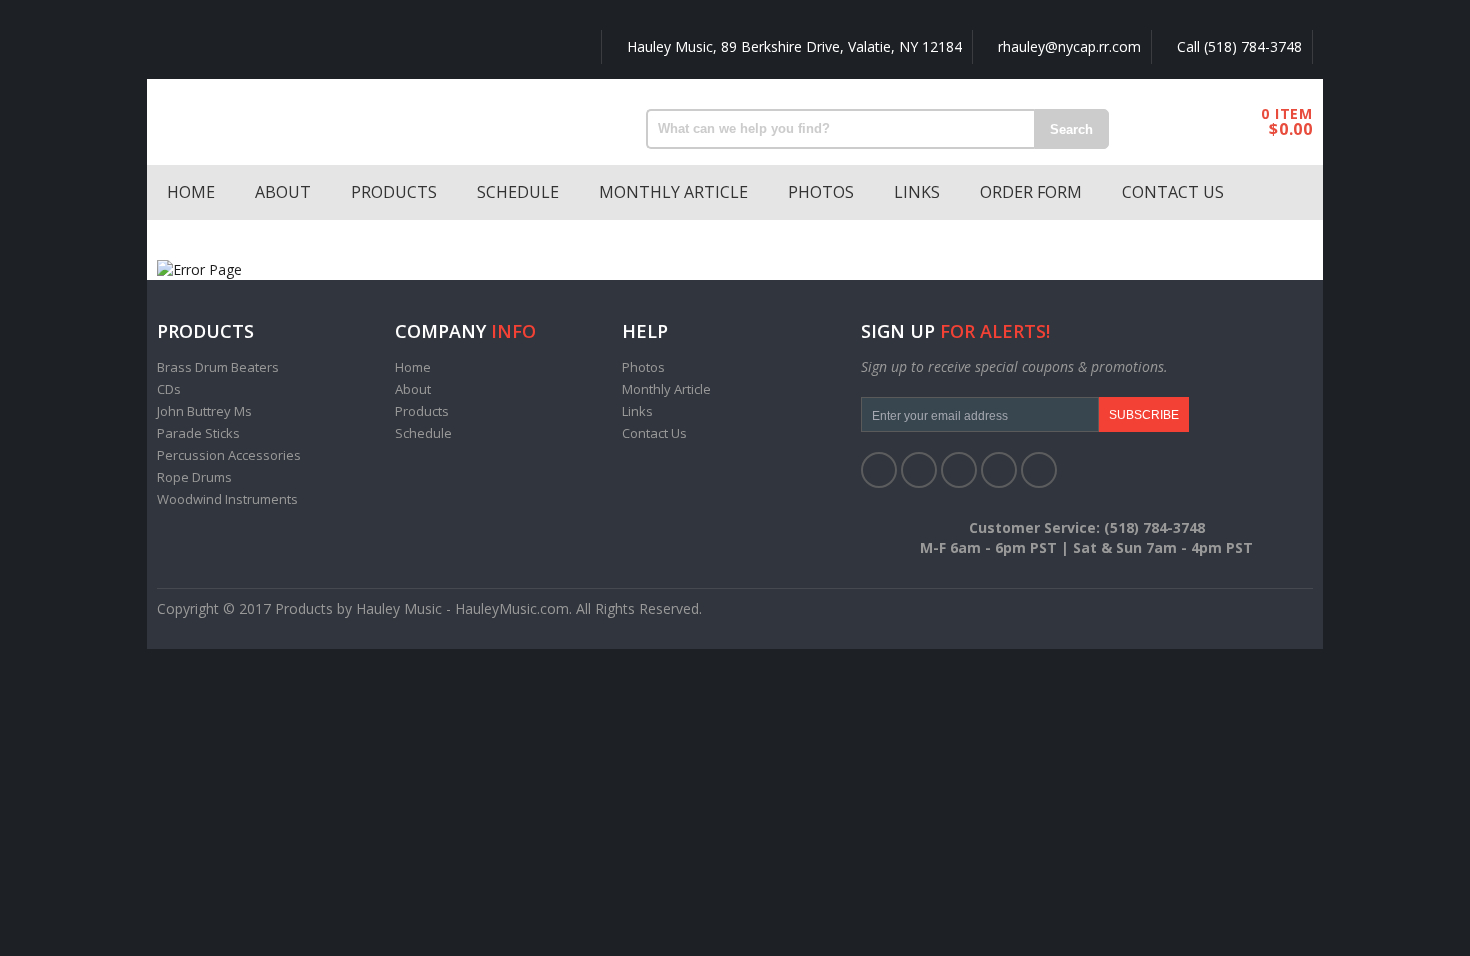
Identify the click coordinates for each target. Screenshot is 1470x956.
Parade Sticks (198, 433)
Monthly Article (673, 192)
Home (191, 192)
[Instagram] (1039, 470)
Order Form (1031, 192)
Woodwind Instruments (227, 499)
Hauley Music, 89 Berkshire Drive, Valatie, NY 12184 (792, 46)
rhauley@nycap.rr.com (1067, 46)
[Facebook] (879, 470)
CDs (169, 389)
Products (394, 192)
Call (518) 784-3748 (1237, 46)
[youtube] (999, 470)
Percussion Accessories (229, 455)
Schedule (518, 192)
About (283, 192)
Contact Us (1173, 192)
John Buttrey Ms (204, 411)
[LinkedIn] (959, 470)
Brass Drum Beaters (218, 367)
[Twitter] (919, 470)
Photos (821, 192)
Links (917, 192)
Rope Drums (194, 477)
